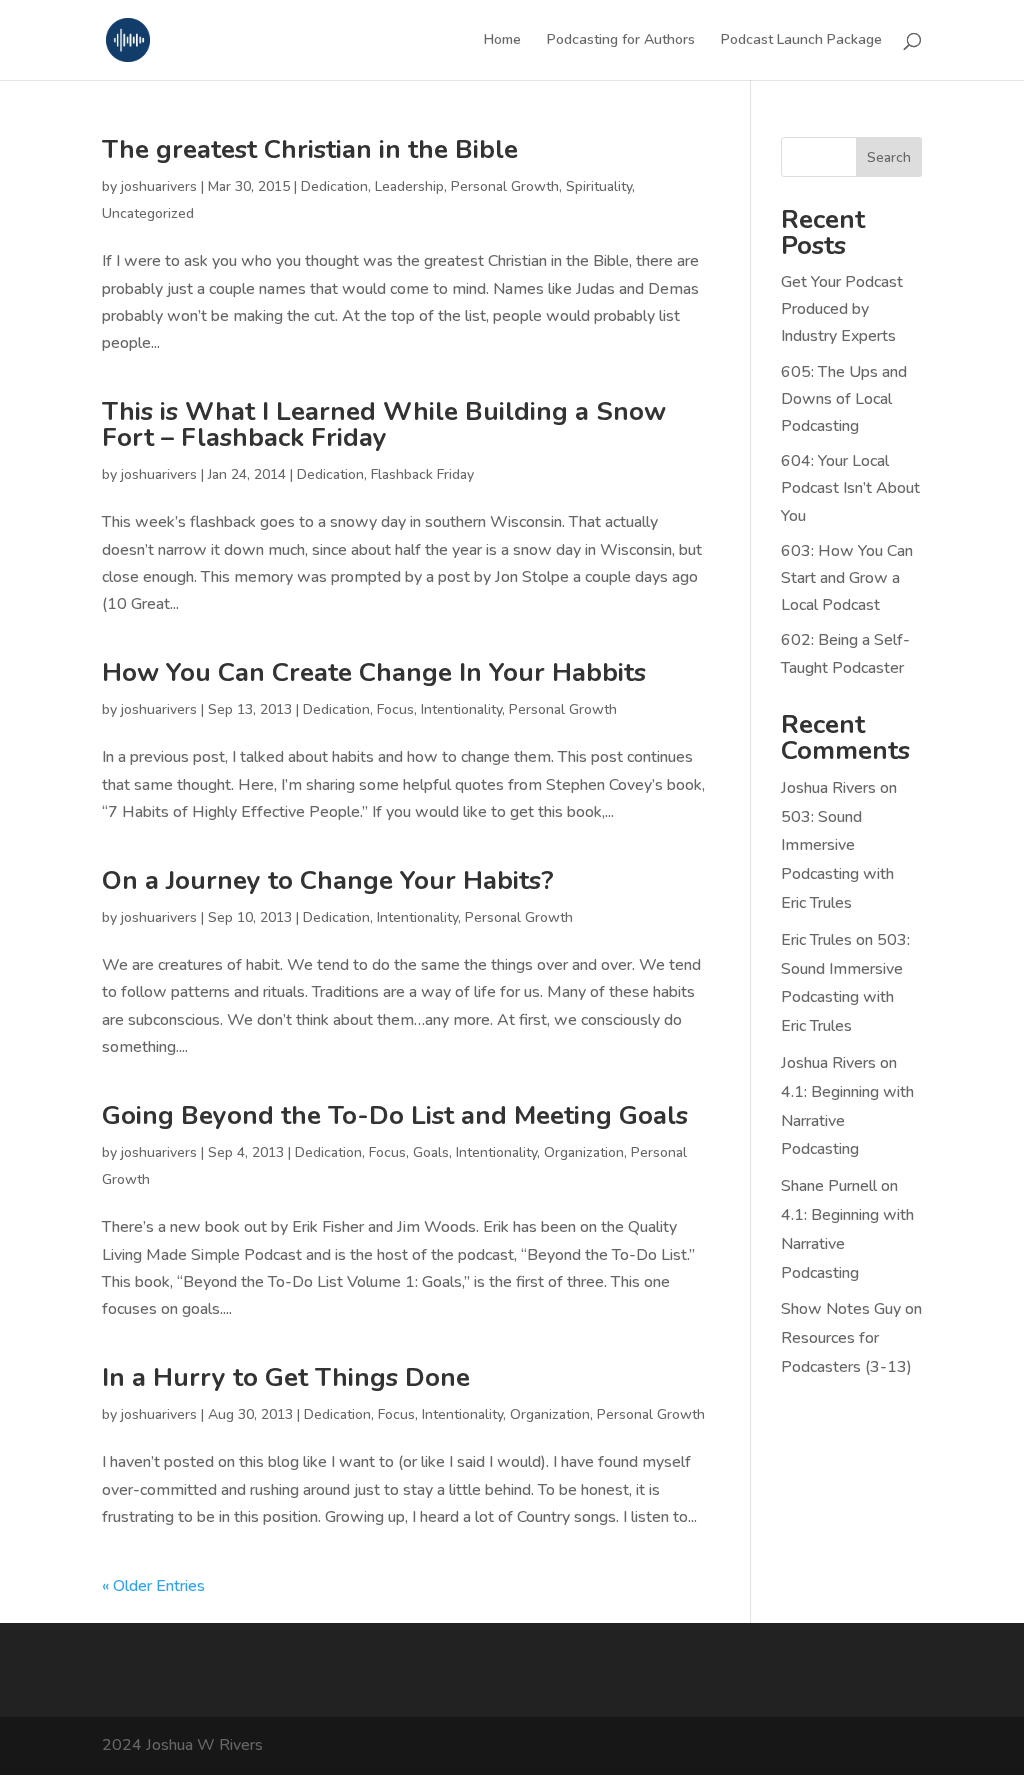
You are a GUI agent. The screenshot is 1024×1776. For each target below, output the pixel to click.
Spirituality (599, 186)
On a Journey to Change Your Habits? (328, 880)
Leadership (409, 186)
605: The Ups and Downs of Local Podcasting (844, 399)
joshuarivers (159, 186)
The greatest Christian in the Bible (310, 149)
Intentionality (461, 709)
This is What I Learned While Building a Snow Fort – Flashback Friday (384, 424)
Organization (584, 1152)
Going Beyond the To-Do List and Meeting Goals (395, 1115)
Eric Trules (816, 940)
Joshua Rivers (828, 788)
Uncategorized (148, 213)
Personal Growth (505, 186)
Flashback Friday (422, 474)
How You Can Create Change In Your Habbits (374, 672)
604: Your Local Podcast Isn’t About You (850, 488)
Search (889, 157)
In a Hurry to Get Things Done (286, 1377)
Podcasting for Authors (621, 41)
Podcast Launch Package (801, 41)
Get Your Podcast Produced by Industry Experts (842, 309)
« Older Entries (153, 1586)
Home (502, 41)
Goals (431, 1152)
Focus (395, 709)
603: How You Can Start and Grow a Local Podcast (847, 578)
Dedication (334, 186)
